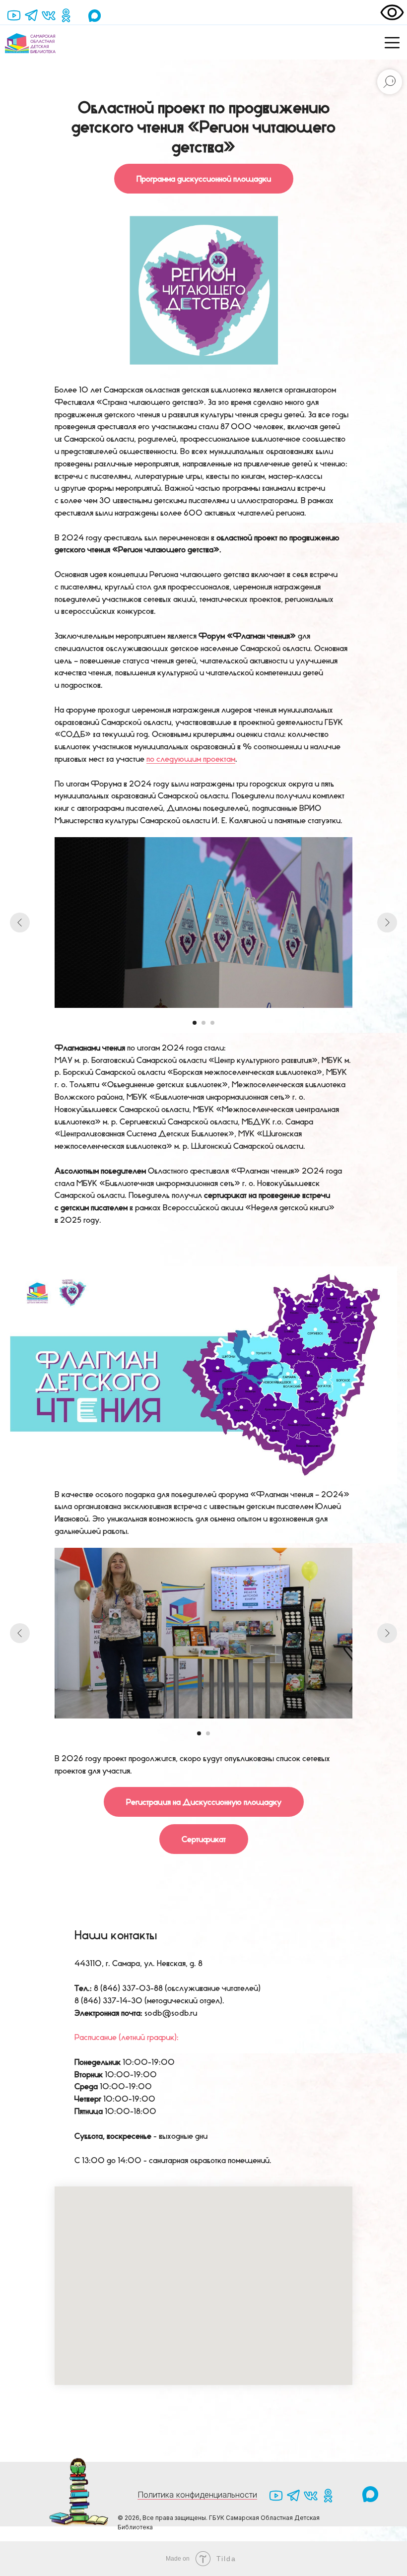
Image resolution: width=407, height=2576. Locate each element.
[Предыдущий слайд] (20, 923)
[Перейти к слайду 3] (212, 1023)
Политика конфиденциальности (197, 2495)
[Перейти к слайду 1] (195, 1023)
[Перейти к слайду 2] (203, 1023)
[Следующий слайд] (387, 923)
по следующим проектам (191, 759)
